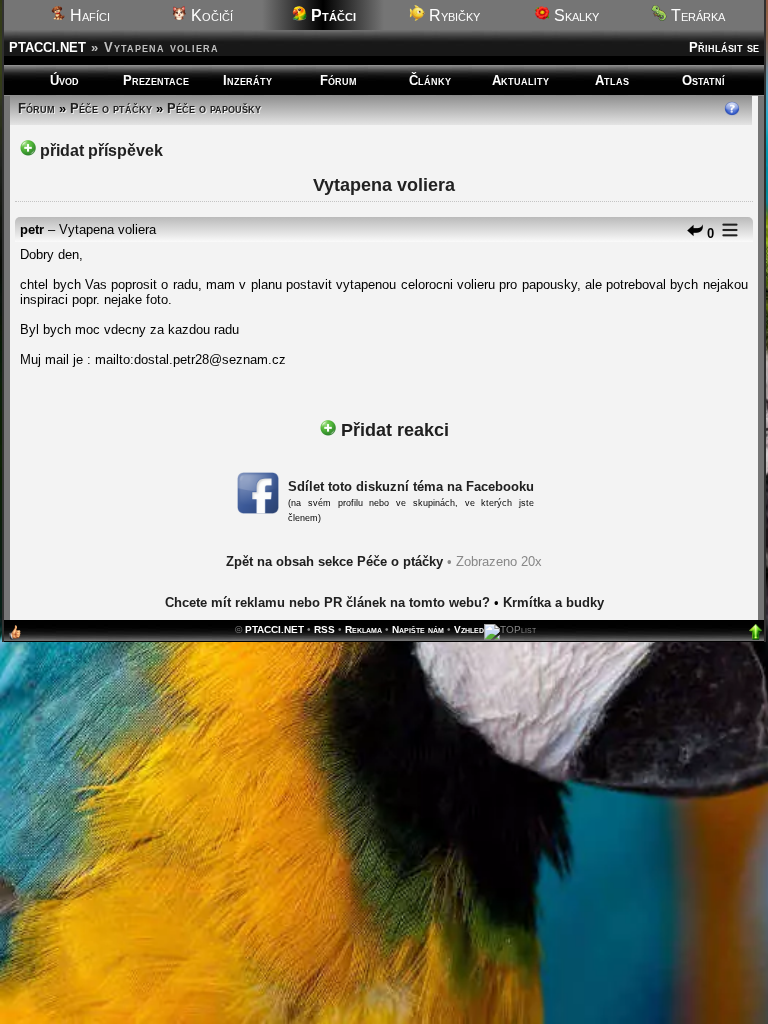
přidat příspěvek (99, 150)
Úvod (64, 80)
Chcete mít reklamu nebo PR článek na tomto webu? (327, 602)
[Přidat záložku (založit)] (15, 636)
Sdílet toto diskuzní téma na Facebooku (411, 486)
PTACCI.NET (47, 47)
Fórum (338, 80)
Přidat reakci (392, 430)
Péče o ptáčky (111, 108)
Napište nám (418, 629)
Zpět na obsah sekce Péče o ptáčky (334, 561)
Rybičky (452, 15)
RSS (324, 629)
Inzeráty (247, 80)
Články (430, 80)
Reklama (363, 629)
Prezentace (156, 80)
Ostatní (703, 80)
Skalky (574, 15)
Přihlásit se (724, 47)
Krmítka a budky (553, 602)
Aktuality (520, 80)
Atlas (612, 80)
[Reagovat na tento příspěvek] (695, 233)
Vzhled (469, 629)
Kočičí (210, 15)
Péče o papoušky (214, 108)
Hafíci (88, 15)
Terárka (696, 15)
